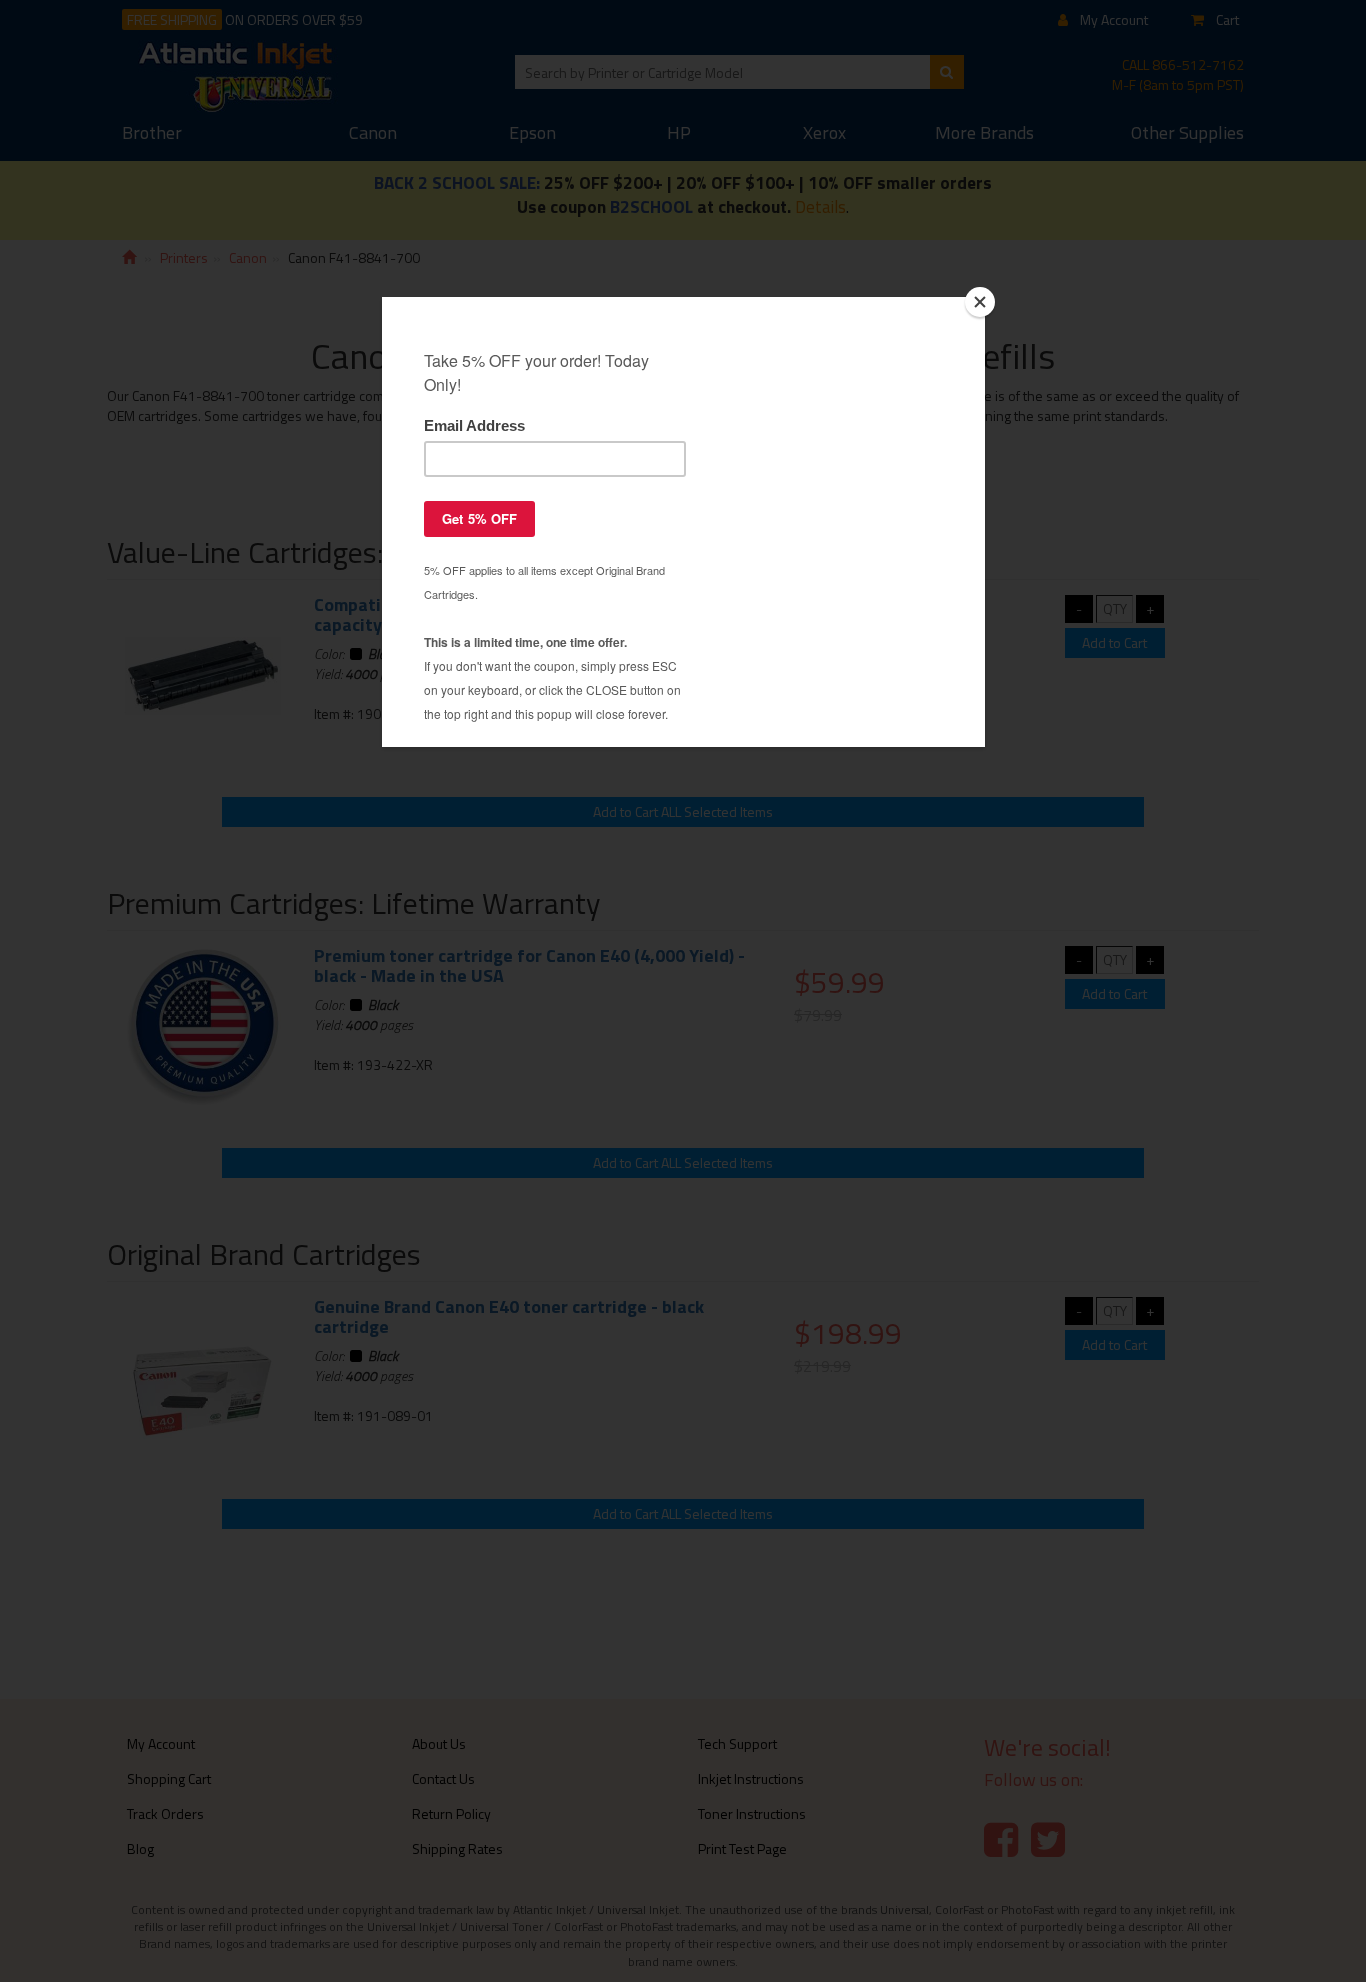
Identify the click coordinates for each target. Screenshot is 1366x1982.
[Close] (980, 302)
